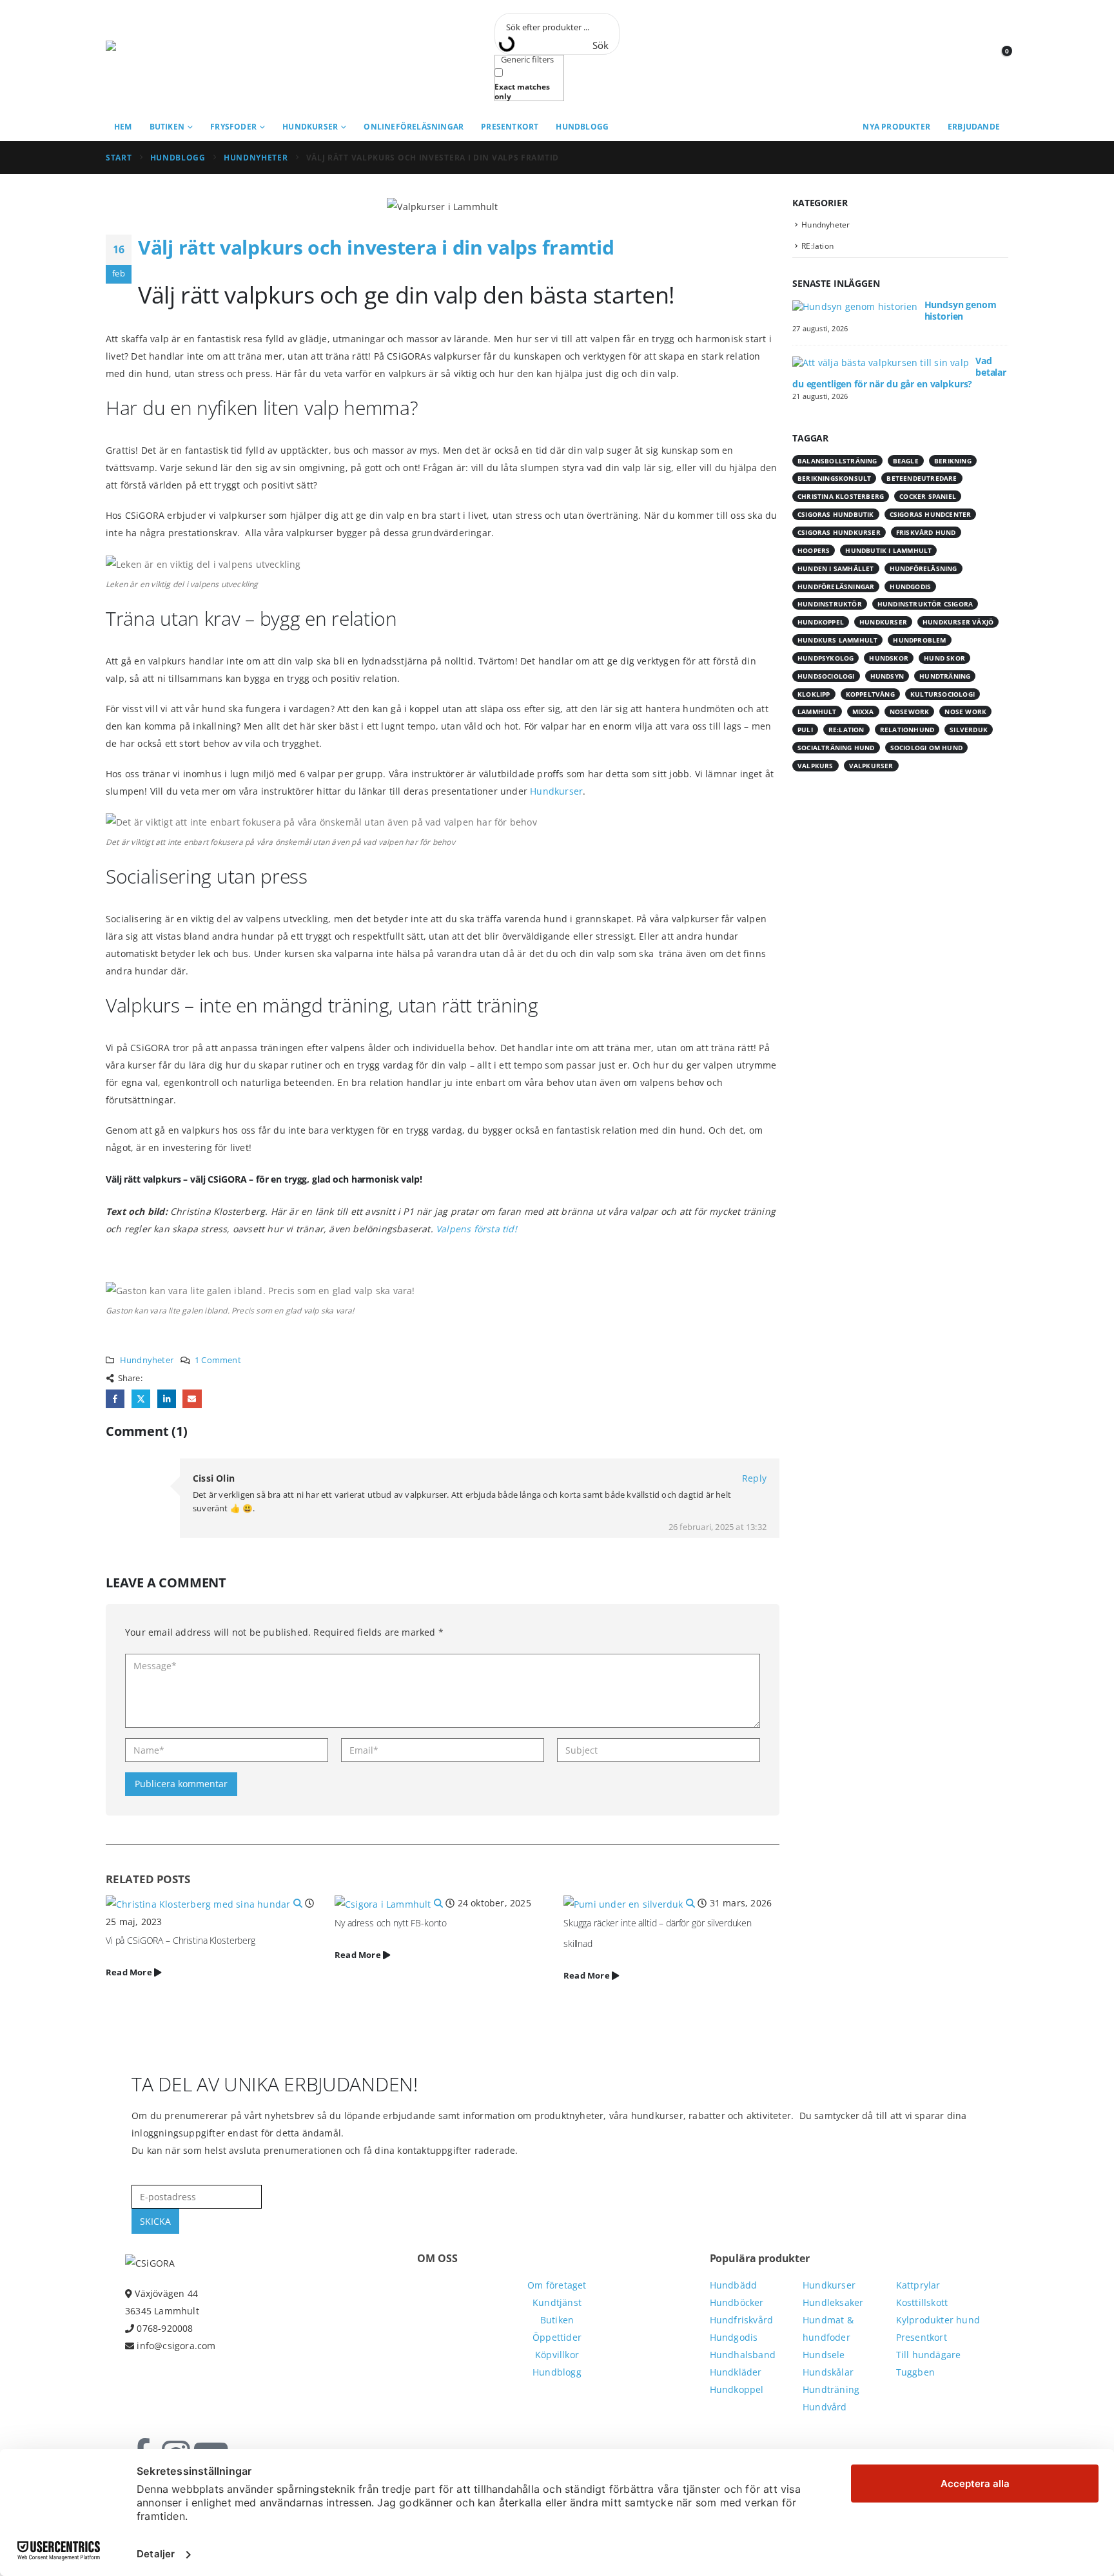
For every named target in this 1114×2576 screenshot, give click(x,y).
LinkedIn (167, 1399)
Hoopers (814, 550)
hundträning (945, 676)
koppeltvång (870, 694)
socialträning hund (836, 748)
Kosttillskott (922, 2302)
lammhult (817, 712)
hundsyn (887, 676)
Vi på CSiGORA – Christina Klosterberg (181, 1940)
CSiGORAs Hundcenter (931, 514)
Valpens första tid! (476, 1229)
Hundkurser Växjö (958, 622)
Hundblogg (582, 127)
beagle (906, 461)
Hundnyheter (147, 1360)
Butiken (167, 127)
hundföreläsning (923, 568)
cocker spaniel (928, 496)
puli (805, 730)
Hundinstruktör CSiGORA (925, 604)
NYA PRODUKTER (896, 127)
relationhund (907, 730)
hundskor (889, 658)
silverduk (969, 730)
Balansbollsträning (837, 461)
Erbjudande (974, 127)
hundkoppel (821, 622)
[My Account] (969, 57)
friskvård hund (926, 532)
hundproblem (919, 640)
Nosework (910, 712)
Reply (754, 1478)
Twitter (141, 1399)
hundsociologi (826, 676)
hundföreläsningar (836, 586)
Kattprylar (918, 2285)
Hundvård (825, 2407)
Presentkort (510, 127)
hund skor (944, 658)
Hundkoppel (737, 2389)
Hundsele (824, 2355)
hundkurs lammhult (837, 640)
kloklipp (814, 694)
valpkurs (816, 766)
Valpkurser (871, 766)
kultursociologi (943, 694)
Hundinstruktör (830, 604)
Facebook (115, 1399)
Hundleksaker (833, 2302)
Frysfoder (233, 127)
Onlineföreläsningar (414, 127)
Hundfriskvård (742, 2320)
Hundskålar (828, 2372)
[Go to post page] (205, 1903)
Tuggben (915, 2372)
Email (192, 1399)
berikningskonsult (834, 478)
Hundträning (831, 2389)
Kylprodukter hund (938, 2320)
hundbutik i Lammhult (888, 550)
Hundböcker (737, 2302)
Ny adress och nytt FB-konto (391, 1923)
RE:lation (817, 246)
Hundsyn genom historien (961, 310)
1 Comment (218, 1360)
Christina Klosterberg (841, 496)
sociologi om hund (926, 748)
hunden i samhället (836, 568)
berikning (953, 461)
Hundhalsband (743, 2355)
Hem (123, 127)
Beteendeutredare (922, 478)
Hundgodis (910, 586)
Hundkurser (310, 127)
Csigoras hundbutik (836, 514)
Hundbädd (734, 2285)
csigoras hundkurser (839, 532)
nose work (965, 712)
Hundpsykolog (826, 658)
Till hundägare (929, 2355)
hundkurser (883, 622)
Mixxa (863, 712)
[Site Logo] (164, 57)
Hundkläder (736, 2372)
